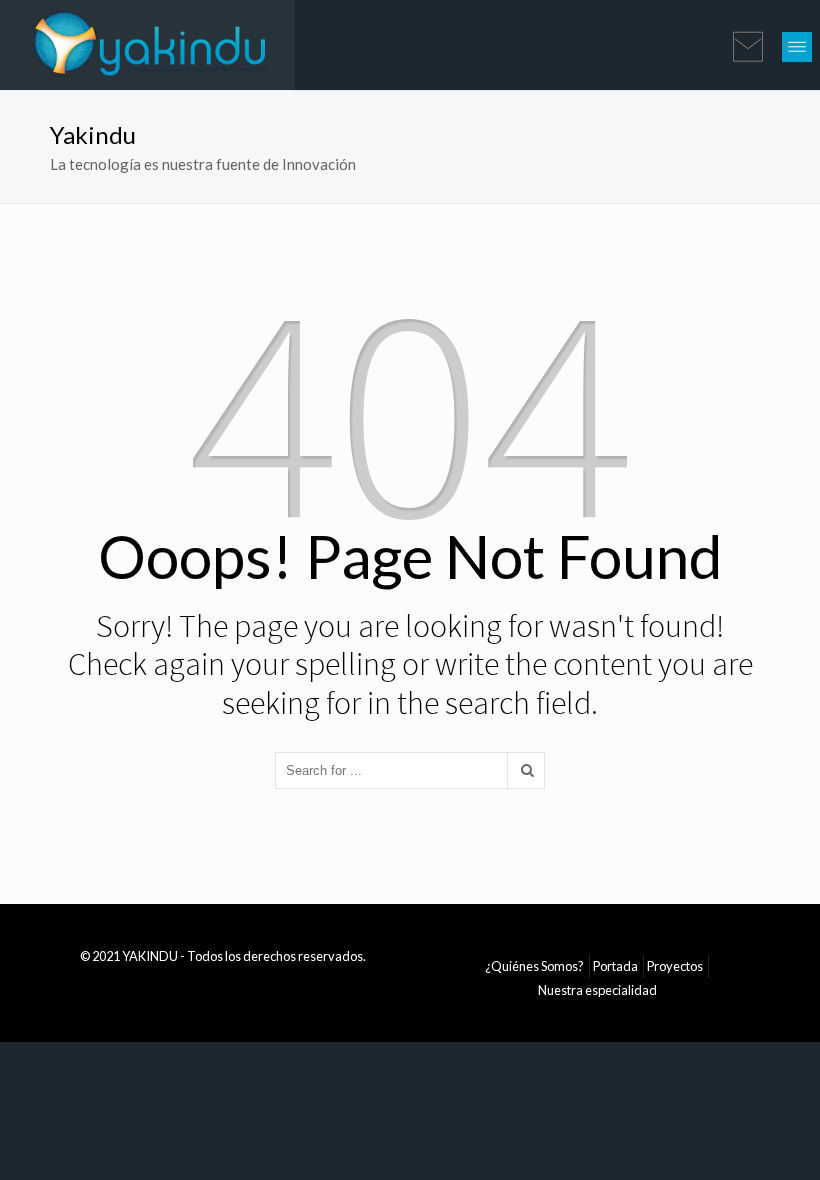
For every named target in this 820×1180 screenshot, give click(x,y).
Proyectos (675, 966)
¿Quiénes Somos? (534, 966)
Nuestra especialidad (597, 990)
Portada (615, 966)
